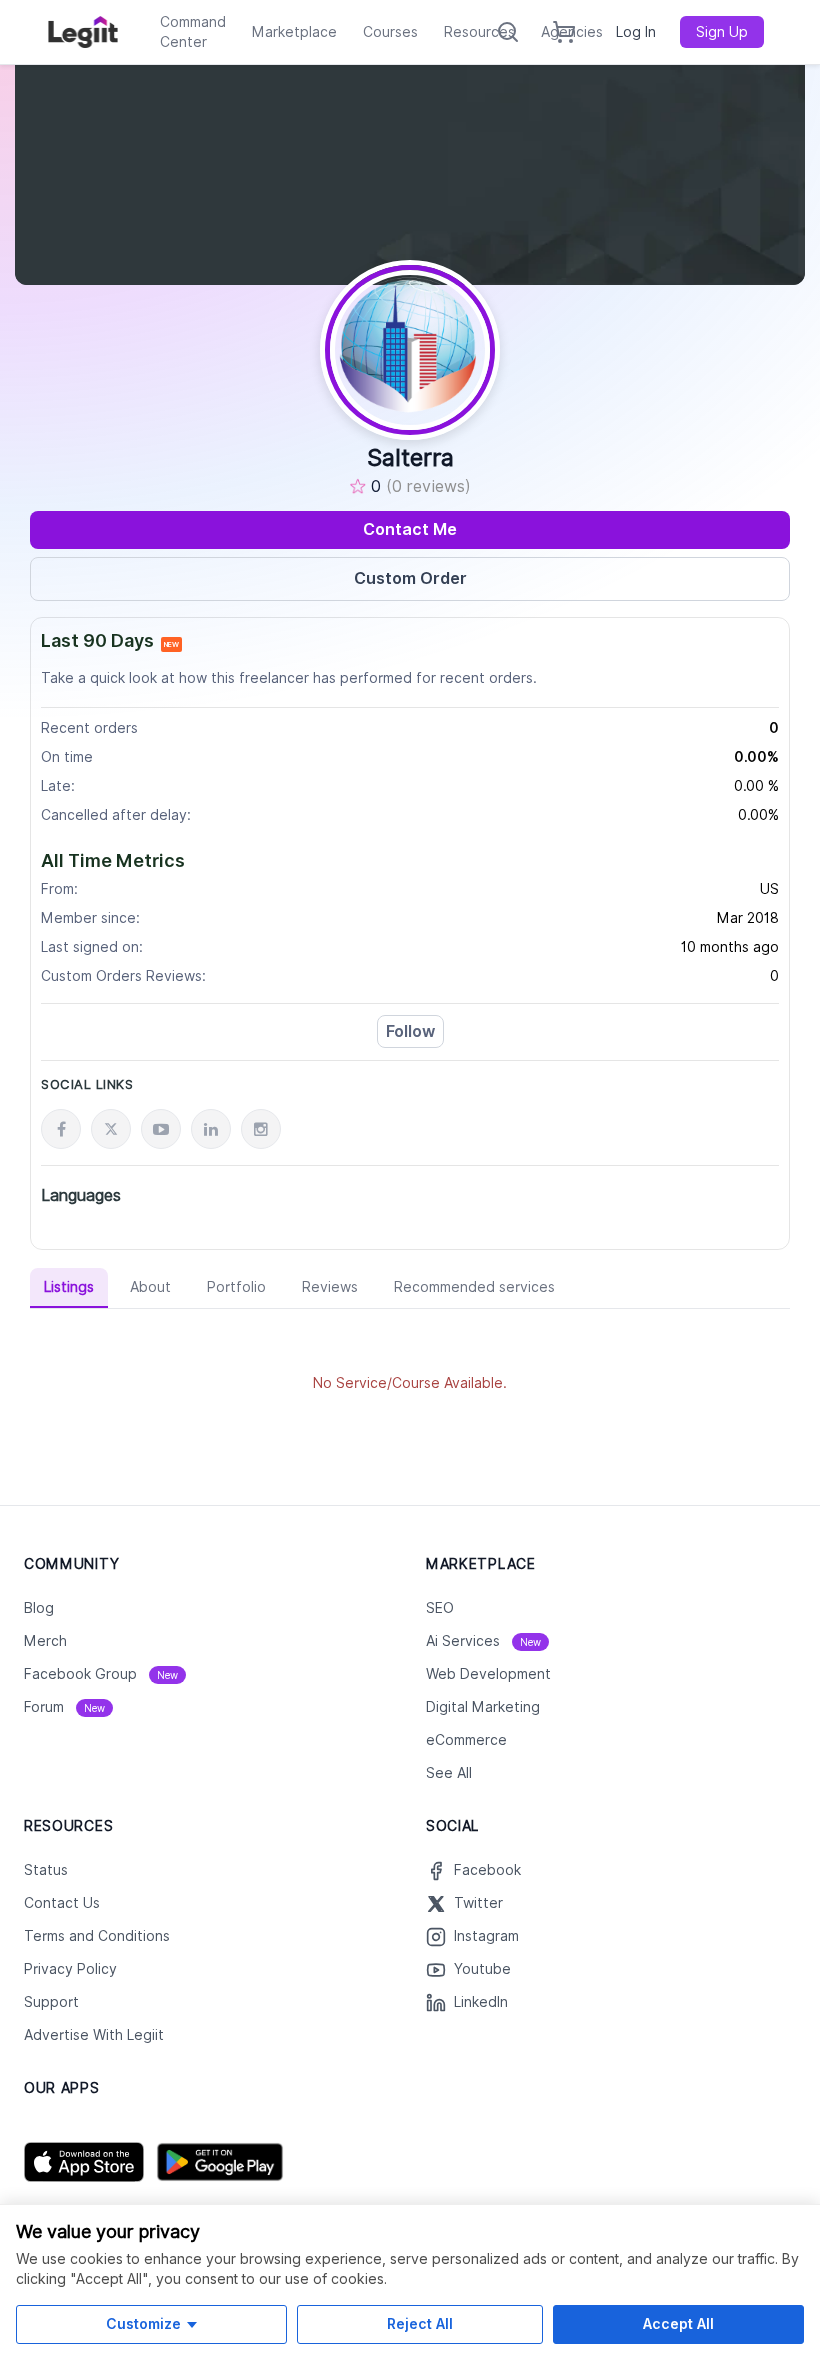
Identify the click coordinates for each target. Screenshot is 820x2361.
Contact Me (410, 529)
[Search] (508, 32)
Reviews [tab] (330, 1287)
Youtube (482, 1969)
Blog (39, 1608)
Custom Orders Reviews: (123, 976)
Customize (143, 2323)
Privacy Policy (70, 1969)
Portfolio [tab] (236, 1287)
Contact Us (62, 1903)
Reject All (420, 2323)
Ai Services (483, 1641)
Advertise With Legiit (94, 2035)
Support (51, 2002)
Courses (390, 32)
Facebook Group (101, 1674)
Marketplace (294, 32)
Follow (410, 1031)
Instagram (486, 1936)
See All (449, 1773)
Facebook (487, 1870)
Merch (45, 1641)
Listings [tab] (69, 1287)
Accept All (678, 2323)
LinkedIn (481, 2002)
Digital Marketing (483, 1707)
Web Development (488, 1674)
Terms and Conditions (97, 1936)
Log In (636, 32)
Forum (64, 1707)
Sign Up (722, 32)
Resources (479, 32)
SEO (440, 1608)
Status (46, 1870)
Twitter (478, 1903)
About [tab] (150, 1287)
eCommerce (466, 1740)
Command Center (193, 32)
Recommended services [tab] (474, 1287)
